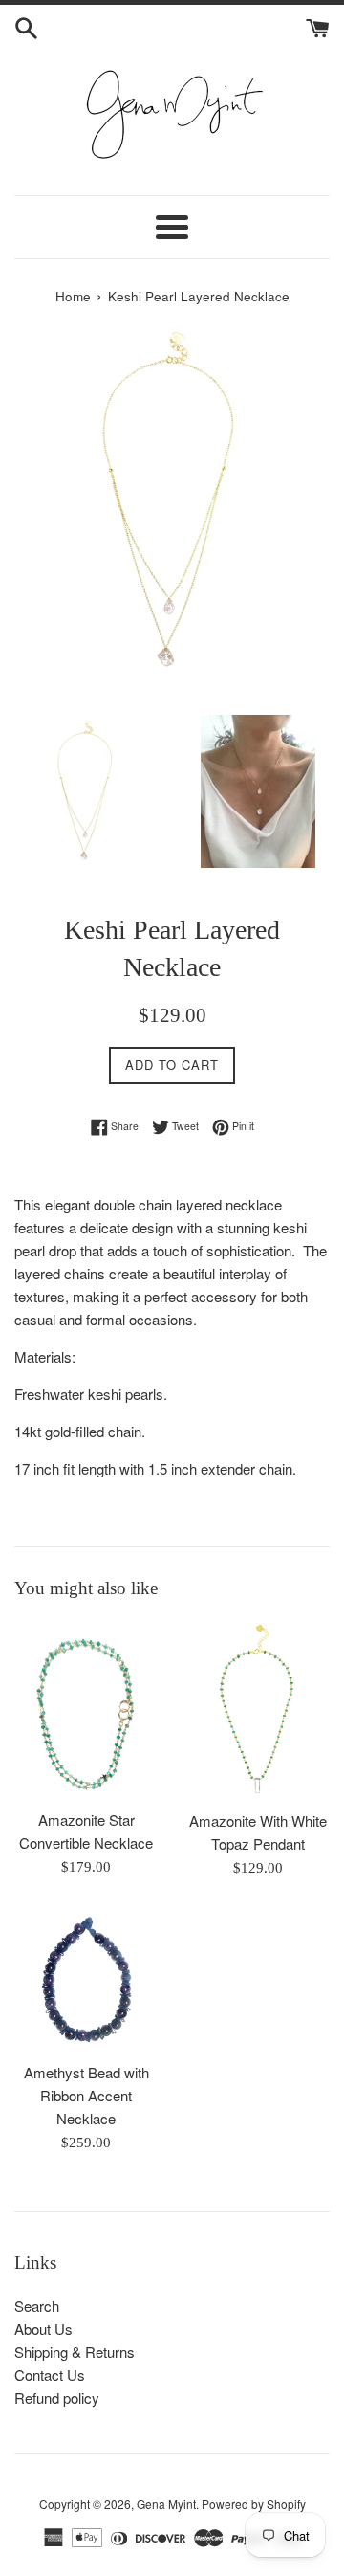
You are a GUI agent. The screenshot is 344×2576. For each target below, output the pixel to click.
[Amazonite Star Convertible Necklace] (86, 1709)
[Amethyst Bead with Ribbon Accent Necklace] (86, 1980)
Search (37, 2306)
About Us (43, 2329)
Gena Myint (166, 2504)
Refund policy (57, 2398)
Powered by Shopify (254, 2504)
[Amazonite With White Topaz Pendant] (258, 1710)
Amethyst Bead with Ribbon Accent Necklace (86, 2095)
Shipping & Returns (75, 2352)
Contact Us (50, 2375)
